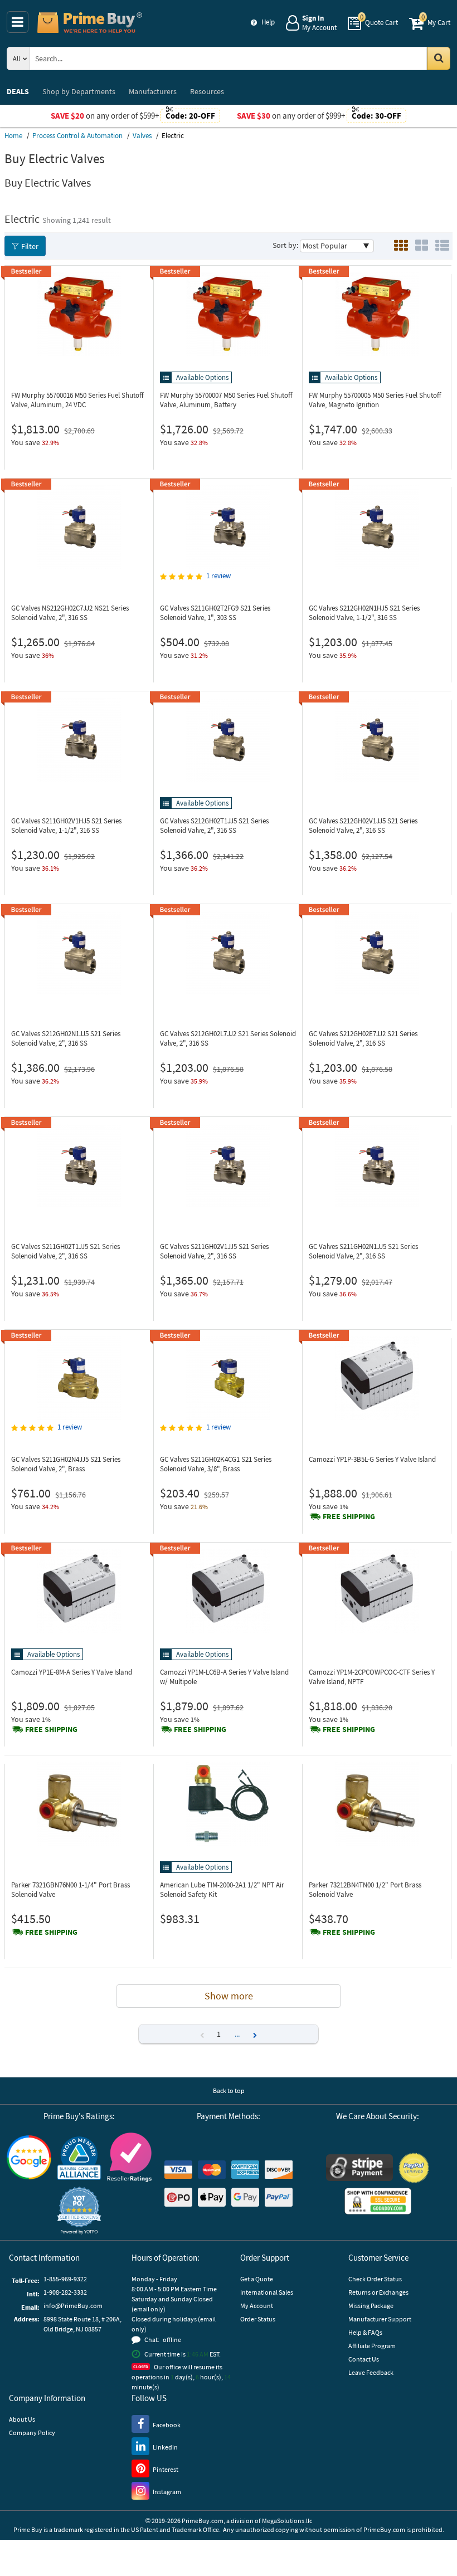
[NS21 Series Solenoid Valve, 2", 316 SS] (79, 527)
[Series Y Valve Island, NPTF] (377, 1591)
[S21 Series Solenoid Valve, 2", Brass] (79, 1378)
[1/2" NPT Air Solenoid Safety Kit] (228, 1804)
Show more (229, 1996)
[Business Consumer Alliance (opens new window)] (79, 2158)
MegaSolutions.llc (287, 2521)
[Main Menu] (18, 22)
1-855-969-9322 (65, 2279)
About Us (22, 2419)
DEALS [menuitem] (18, 91)
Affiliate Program (372, 2346)
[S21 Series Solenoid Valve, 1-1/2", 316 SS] (377, 527)
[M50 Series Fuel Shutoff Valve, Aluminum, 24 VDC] (79, 314)
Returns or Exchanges (378, 2292)
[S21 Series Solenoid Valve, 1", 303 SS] (228, 527)
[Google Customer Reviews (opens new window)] (29, 2157)
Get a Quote (257, 2279)
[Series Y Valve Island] (377, 1378)
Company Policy (32, 2433)
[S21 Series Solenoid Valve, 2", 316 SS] (228, 740)
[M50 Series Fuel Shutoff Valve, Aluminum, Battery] (228, 314)
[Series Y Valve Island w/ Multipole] (228, 1591)
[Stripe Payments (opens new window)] (359, 2168)
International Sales (267, 2292)
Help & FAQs (365, 2332)
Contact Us (364, 2359)
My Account (257, 2306)
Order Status (258, 2319)
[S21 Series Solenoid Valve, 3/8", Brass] (228, 1378)
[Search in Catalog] (439, 58)
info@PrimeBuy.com (73, 2306)
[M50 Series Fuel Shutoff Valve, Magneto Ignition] (377, 314)
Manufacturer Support (380, 2319)
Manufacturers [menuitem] (153, 91)
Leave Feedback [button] (371, 2372)
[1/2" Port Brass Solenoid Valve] (377, 1804)
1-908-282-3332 (65, 2292)
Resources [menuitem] (207, 91)
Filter (30, 246)
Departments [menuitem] (79, 91)
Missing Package (371, 2306)
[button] (255, 2034)
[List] (442, 246)
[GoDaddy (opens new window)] (378, 2201)
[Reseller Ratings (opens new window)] (129, 2157)
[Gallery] (422, 246)
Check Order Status (375, 2279)
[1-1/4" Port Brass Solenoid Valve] (79, 1804)
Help (268, 22)
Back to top (229, 2090)
